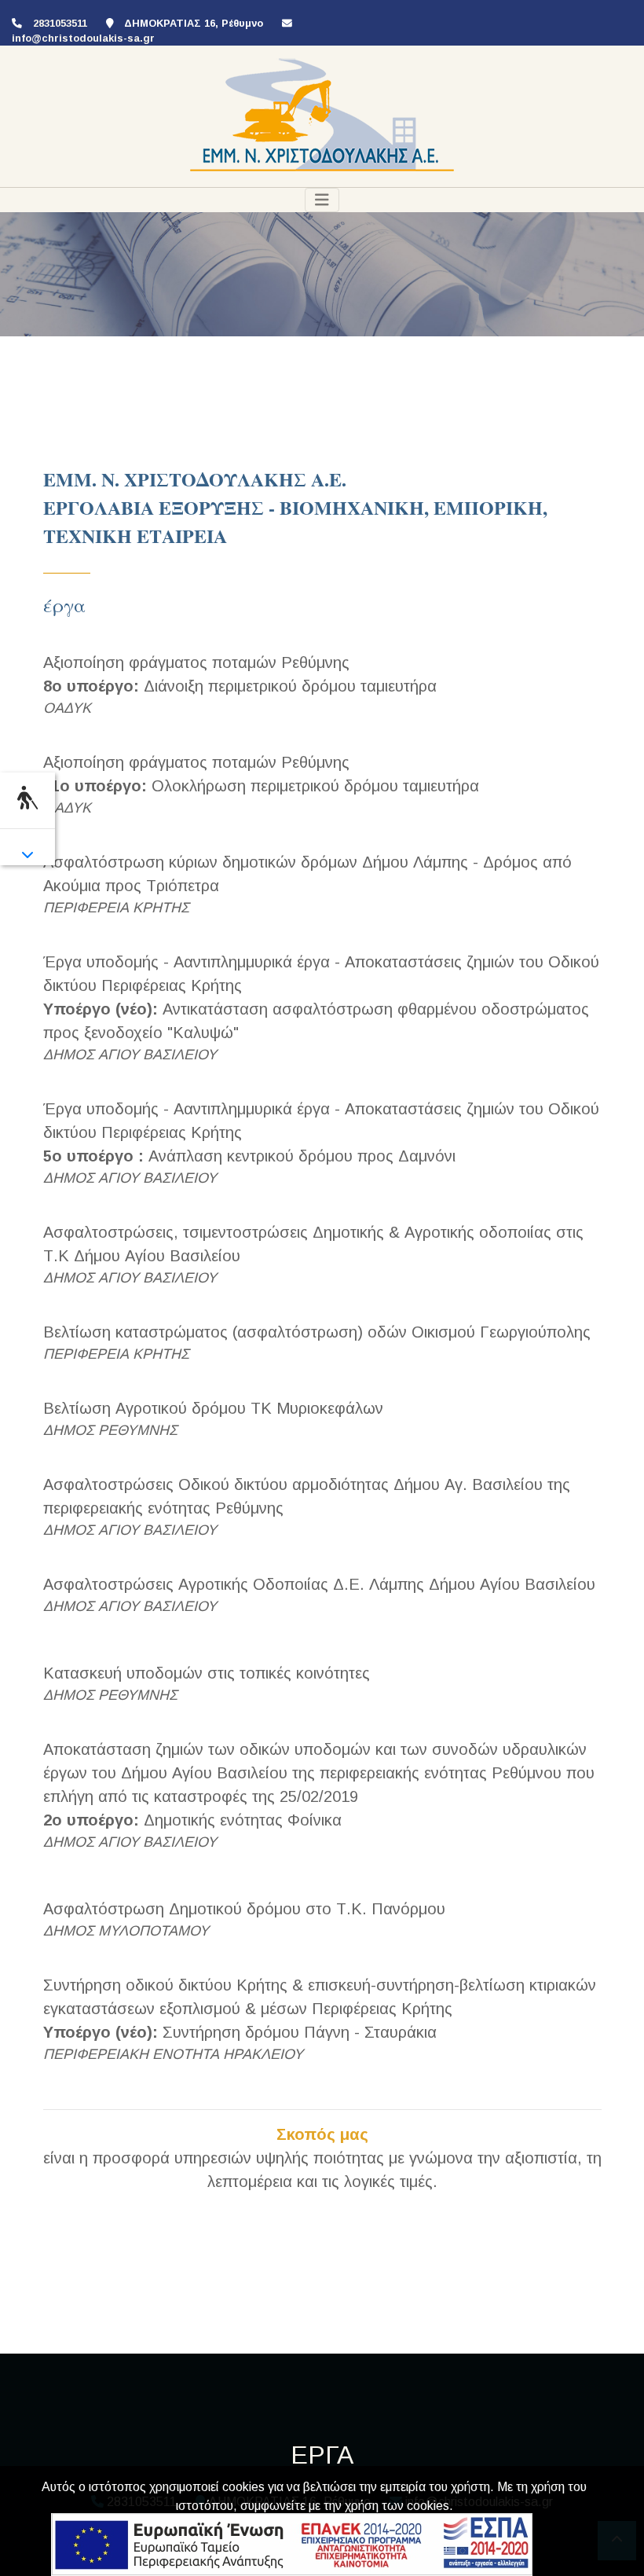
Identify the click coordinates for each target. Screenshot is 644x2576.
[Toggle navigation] (322, 200)
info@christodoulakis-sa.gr (83, 38)
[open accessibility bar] (27, 798)
